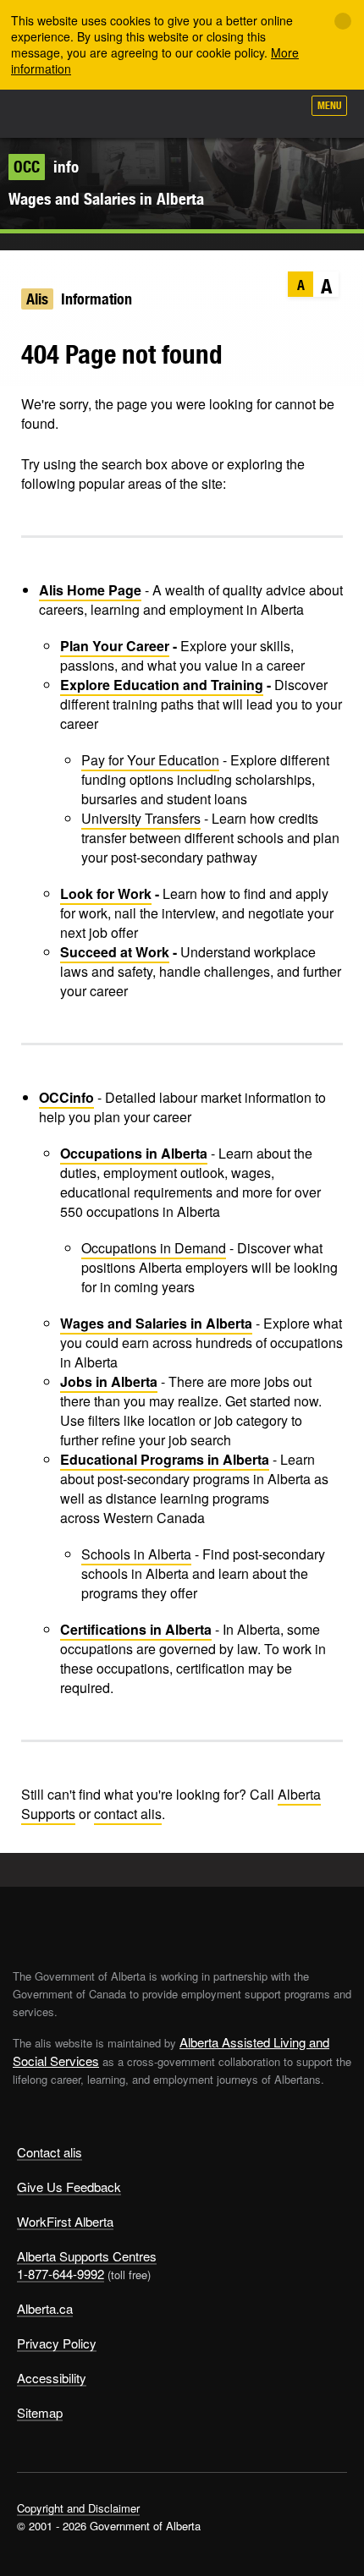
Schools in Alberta (136, 1554)
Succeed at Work (115, 952)
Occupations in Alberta (134, 1153)
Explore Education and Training (162, 685)
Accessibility (52, 2378)
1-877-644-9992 (61, 2274)
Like (240, 111)
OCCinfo (66, 1097)
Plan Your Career (115, 646)
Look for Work (106, 893)
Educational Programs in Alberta (165, 1459)
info (46, 167)
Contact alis (50, 2152)
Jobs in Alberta (109, 1381)
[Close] (343, 21)
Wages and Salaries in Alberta (106, 199)
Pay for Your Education (150, 760)
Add (198, 112)
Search (281, 112)
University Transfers (141, 818)
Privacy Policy (57, 2343)
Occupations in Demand (154, 1248)
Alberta (45, 113)
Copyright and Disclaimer (78, 2508)
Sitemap (40, 2412)
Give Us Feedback (69, 2187)
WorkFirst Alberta (65, 2221)
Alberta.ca (45, 2308)
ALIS (103, 113)
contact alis (128, 1814)
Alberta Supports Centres (87, 2256)
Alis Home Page (90, 590)
